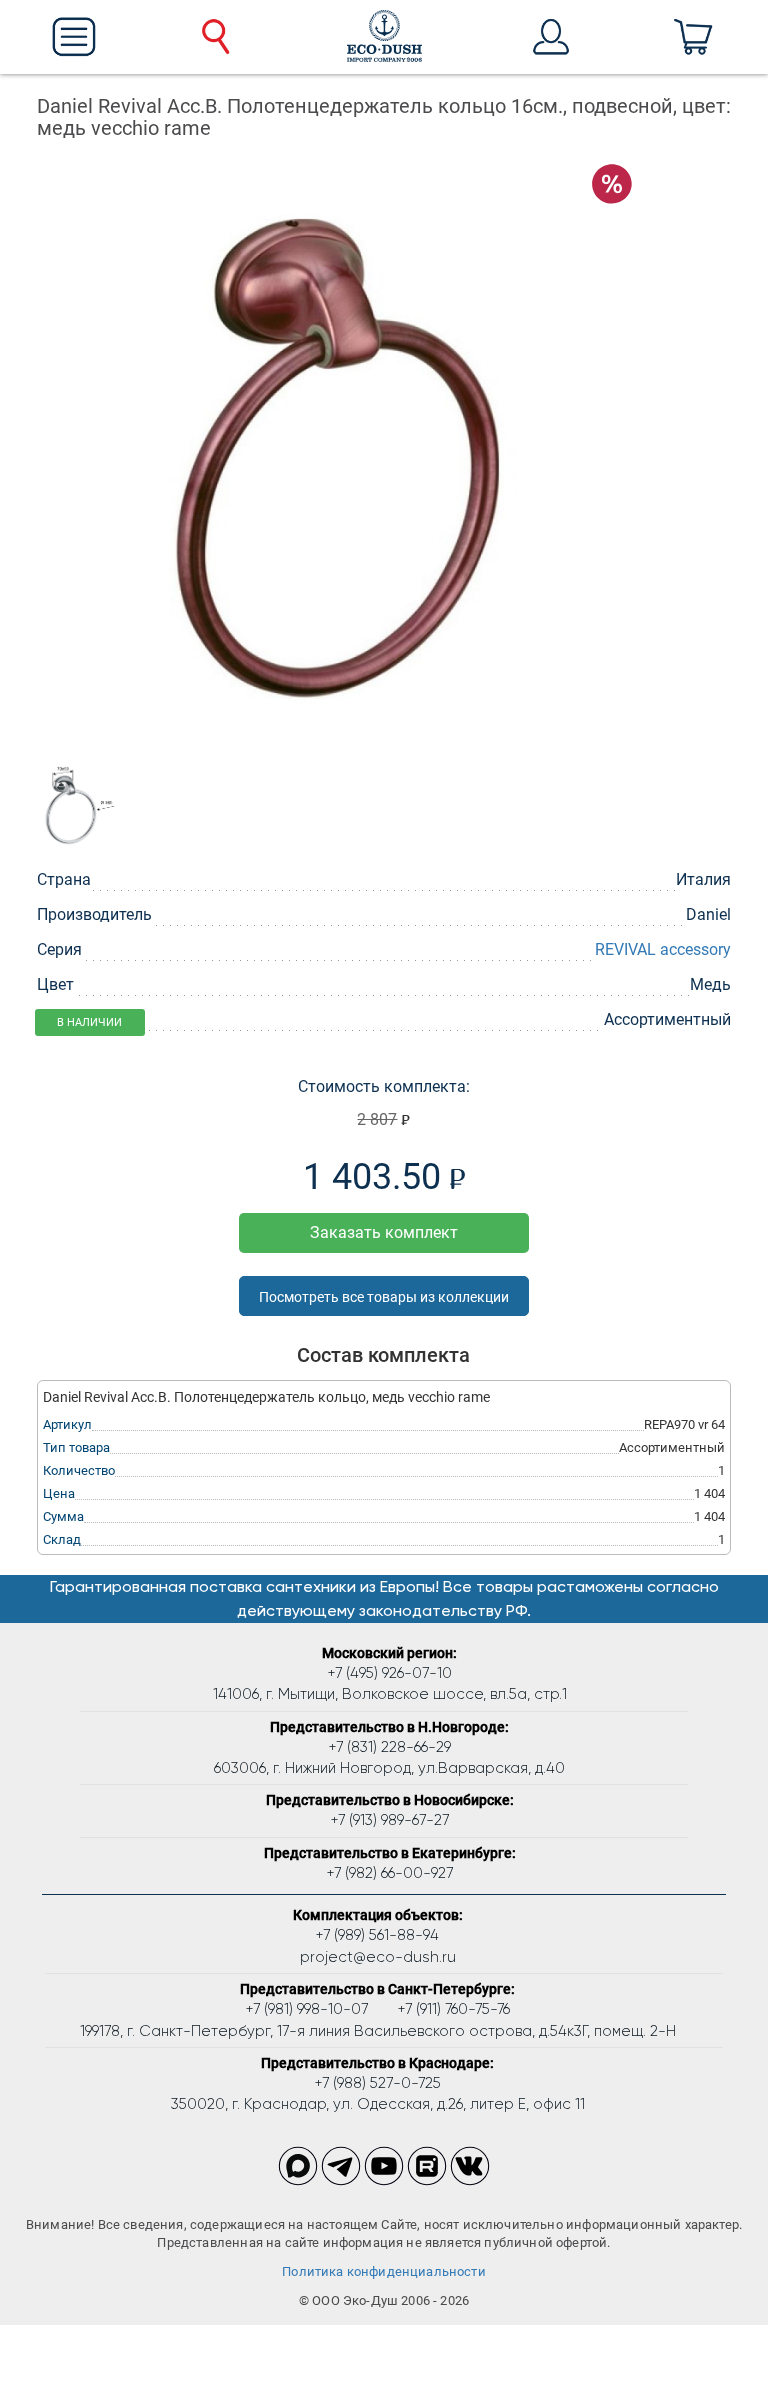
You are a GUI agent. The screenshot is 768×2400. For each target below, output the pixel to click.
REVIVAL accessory (663, 949)
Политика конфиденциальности (384, 2271)
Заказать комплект (384, 1232)
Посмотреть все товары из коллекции (384, 1297)
